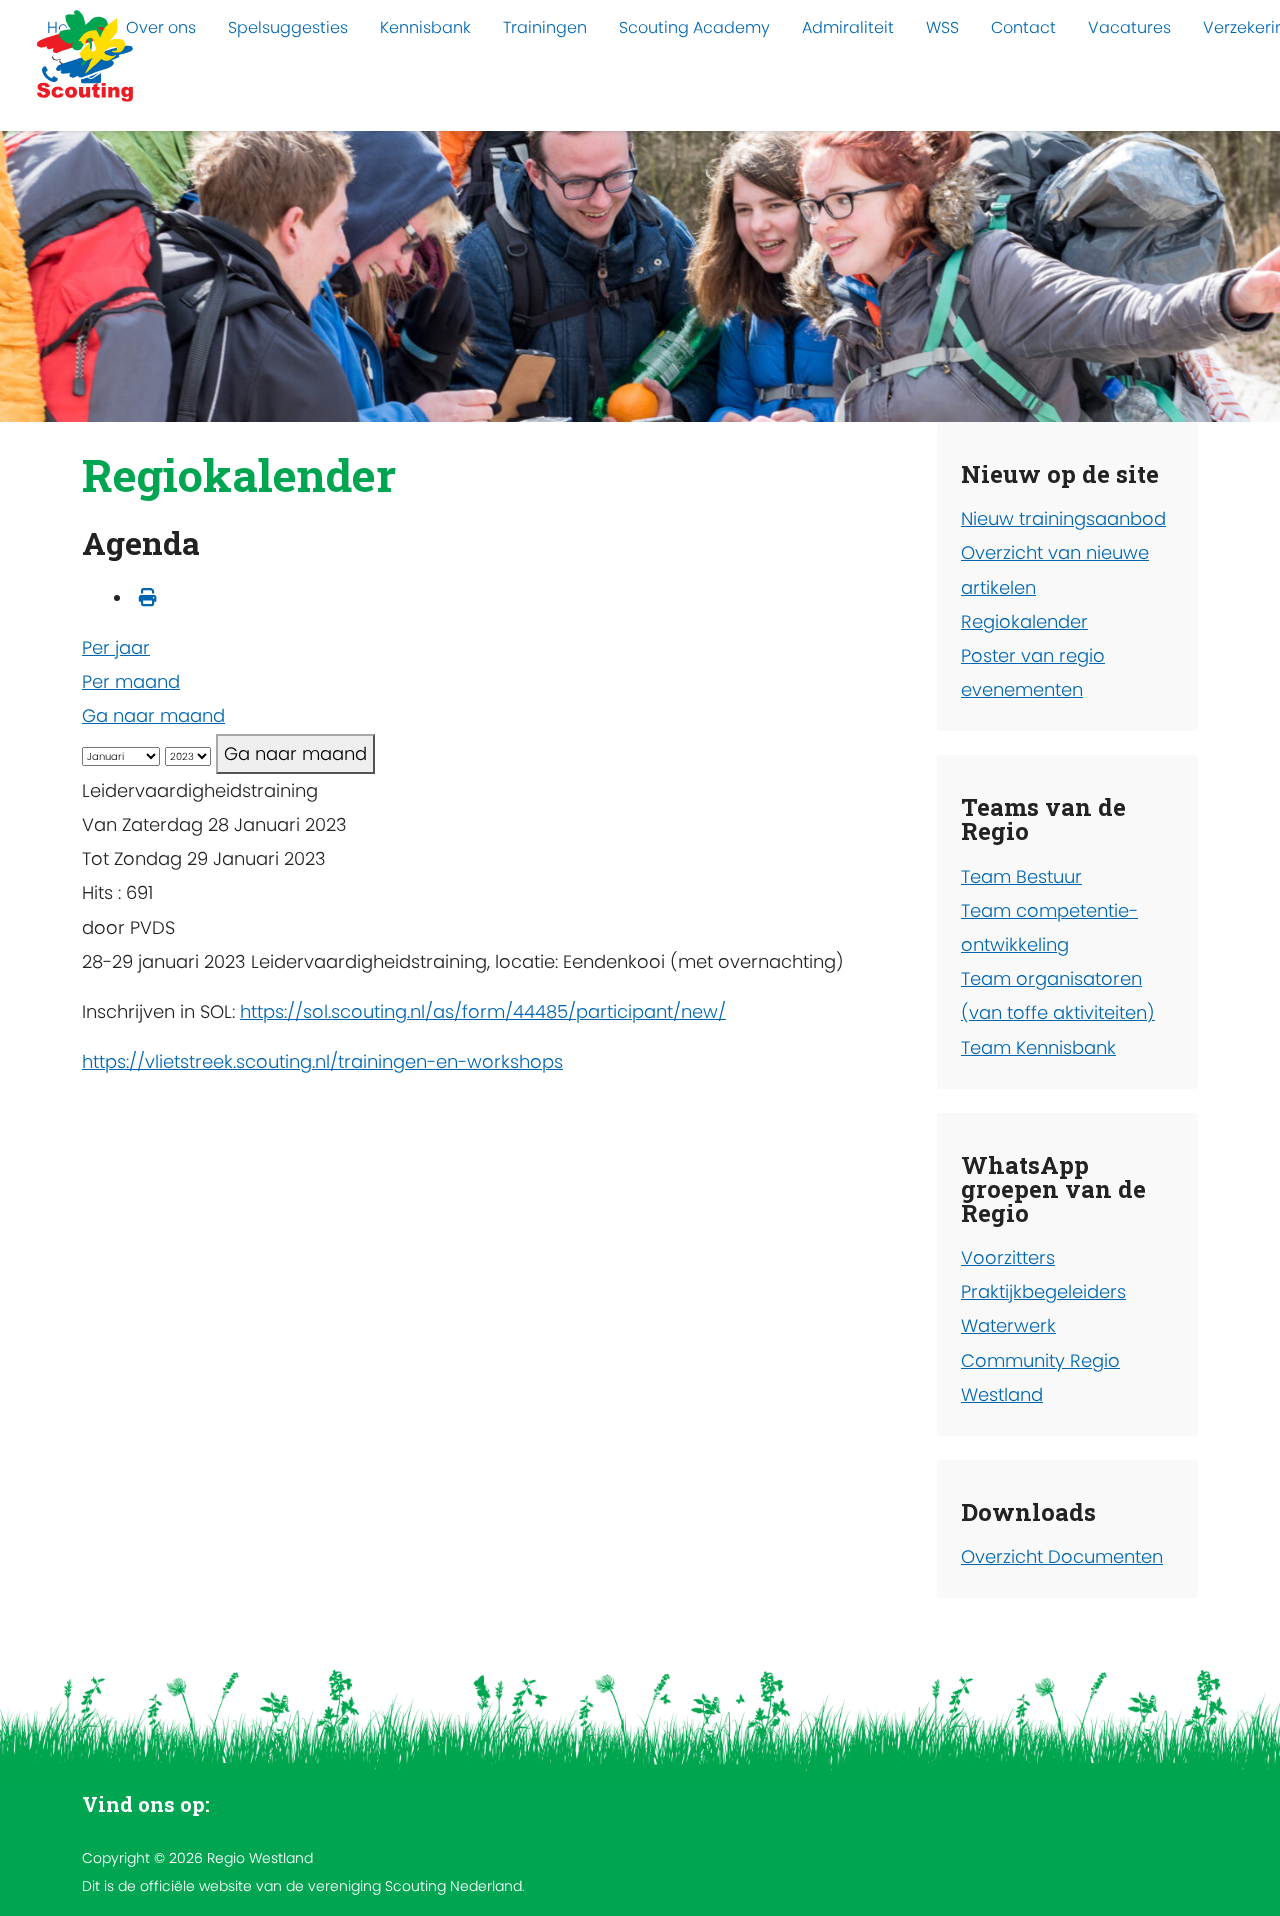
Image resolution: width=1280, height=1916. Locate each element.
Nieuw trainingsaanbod (1063, 518)
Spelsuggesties (288, 27)
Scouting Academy (694, 27)
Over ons (161, 27)
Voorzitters (1008, 1257)
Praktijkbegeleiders (1043, 1291)
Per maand (131, 681)
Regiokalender (1024, 621)
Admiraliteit (848, 27)
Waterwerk (1008, 1325)
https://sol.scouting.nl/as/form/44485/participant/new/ (483, 1011)
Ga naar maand (153, 715)
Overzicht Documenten (1062, 1556)
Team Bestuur (1021, 876)
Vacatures (1129, 27)
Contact (1023, 27)
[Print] (148, 597)
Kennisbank (425, 27)
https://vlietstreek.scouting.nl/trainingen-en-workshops (322, 1061)
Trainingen (545, 27)
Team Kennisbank (1038, 1047)
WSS (942, 27)
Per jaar (116, 647)
